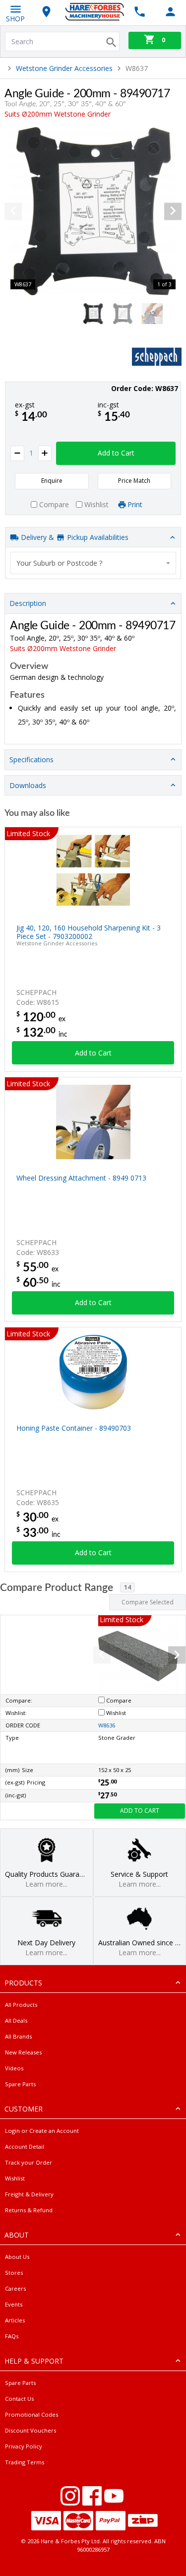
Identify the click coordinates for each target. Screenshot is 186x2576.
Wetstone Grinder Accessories (64, 68)
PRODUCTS (23, 1983)
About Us (17, 2257)
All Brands (18, 2036)
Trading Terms (25, 2462)
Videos (14, 2068)
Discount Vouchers (31, 2430)
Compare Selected (148, 1602)
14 (127, 1587)
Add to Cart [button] (116, 453)
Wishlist (15, 2178)
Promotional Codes (31, 2414)
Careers (15, 2288)
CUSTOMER (24, 2109)
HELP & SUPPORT (34, 2361)
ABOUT (17, 2235)
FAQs (12, 2336)
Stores (14, 2273)
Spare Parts (20, 2084)
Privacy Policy (24, 2446)
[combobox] (93, 563)
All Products (21, 2005)
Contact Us (19, 2399)
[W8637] (93, 211)
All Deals (16, 2020)
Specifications (31, 760)
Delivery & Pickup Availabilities (74, 537)
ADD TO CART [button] (140, 1811)
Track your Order (29, 2162)
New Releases (23, 2052)
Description (28, 603)
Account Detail (25, 2147)
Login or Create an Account (42, 2131)
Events (14, 2304)
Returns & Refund (29, 2210)
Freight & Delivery (29, 2194)
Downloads (28, 785)
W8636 (107, 1725)
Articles (15, 2320)
